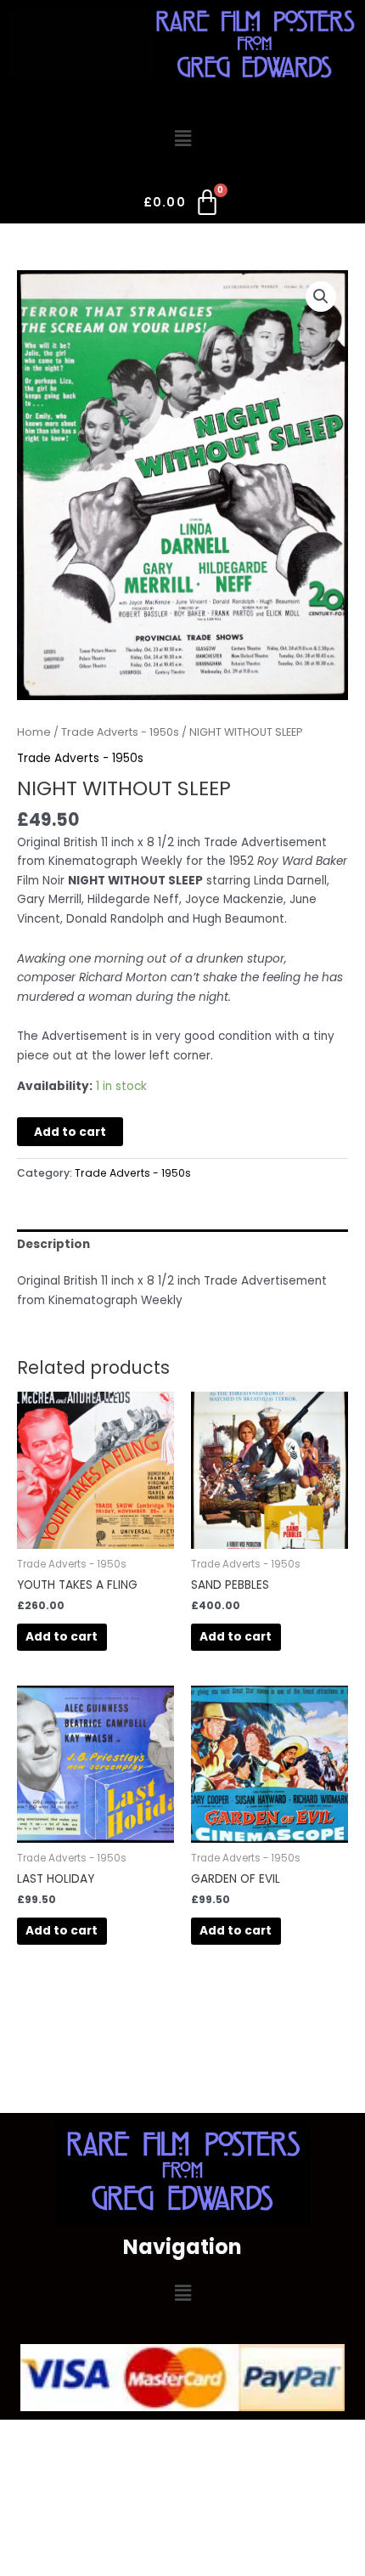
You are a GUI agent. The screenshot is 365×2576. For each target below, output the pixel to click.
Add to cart (70, 1132)
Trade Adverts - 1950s (120, 732)
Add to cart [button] (62, 1637)
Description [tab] (53, 1244)
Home (34, 732)
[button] (182, 138)
